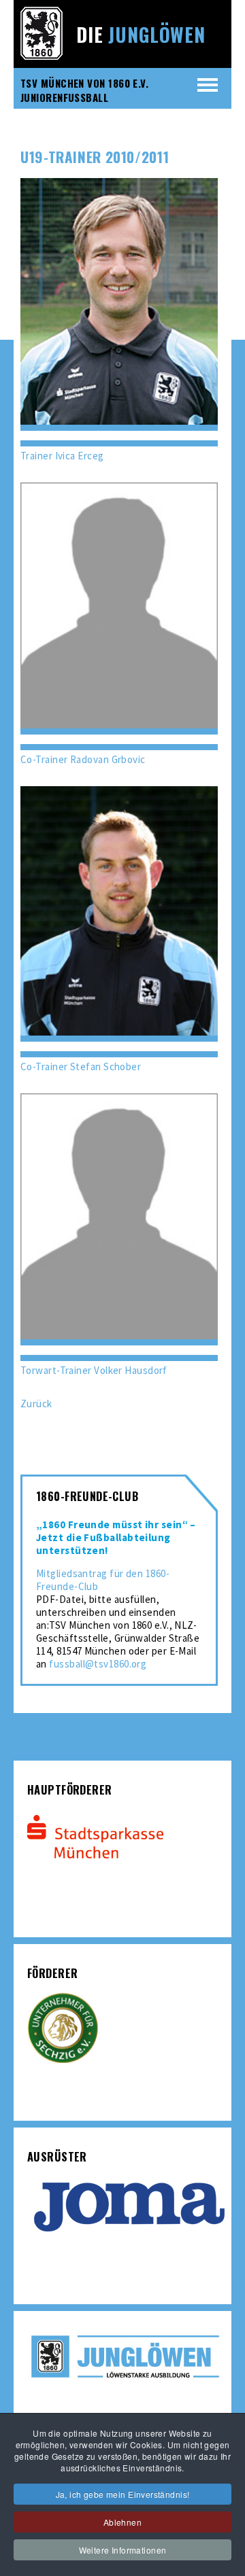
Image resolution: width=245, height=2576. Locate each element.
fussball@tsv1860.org (98, 1664)
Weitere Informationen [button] (123, 2550)
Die (141, 34)
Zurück (36, 1404)
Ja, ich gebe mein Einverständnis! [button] (123, 2494)
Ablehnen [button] (122, 2522)
